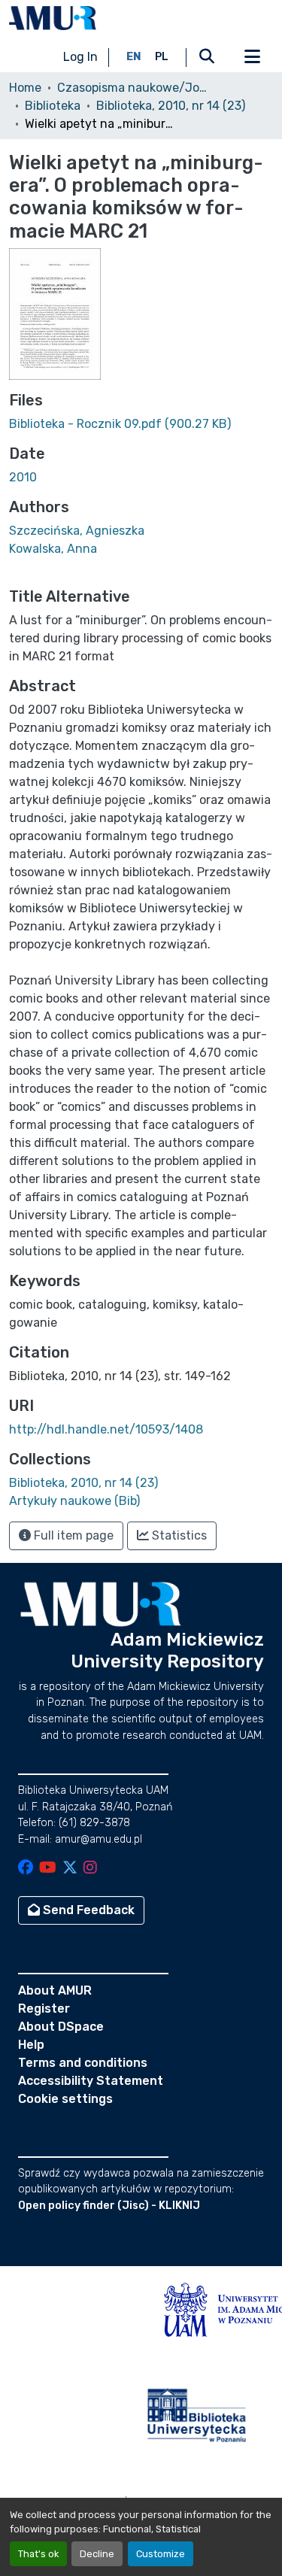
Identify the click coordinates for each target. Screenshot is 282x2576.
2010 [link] (23, 477)
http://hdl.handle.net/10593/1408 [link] (106, 1429)
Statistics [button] (178, 1535)
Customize (161, 2554)
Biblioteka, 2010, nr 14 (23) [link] (171, 106)
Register (44, 2009)
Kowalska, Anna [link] (53, 549)
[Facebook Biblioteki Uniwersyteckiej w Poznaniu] (26, 1869)
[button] (53, 18)
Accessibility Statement (91, 2081)
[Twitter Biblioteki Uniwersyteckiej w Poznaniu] (70, 1869)
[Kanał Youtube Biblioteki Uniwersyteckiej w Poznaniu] (48, 1869)
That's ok (38, 2554)
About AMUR (55, 1990)
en (134, 57)
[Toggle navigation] (252, 57)
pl (162, 57)
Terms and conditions (83, 2063)
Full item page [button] (72, 1535)
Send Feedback (87, 1910)
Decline (97, 2554)
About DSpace (61, 2027)
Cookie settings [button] (65, 2099)
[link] (141, 424)
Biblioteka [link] (53, 106)
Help (31, 2045)
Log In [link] (80, 57)
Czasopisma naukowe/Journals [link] (132, 88)
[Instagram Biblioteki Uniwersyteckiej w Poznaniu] (90, 1869)
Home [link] (25, 88)
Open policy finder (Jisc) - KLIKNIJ (109, 2206)
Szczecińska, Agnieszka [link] (77, 531)
